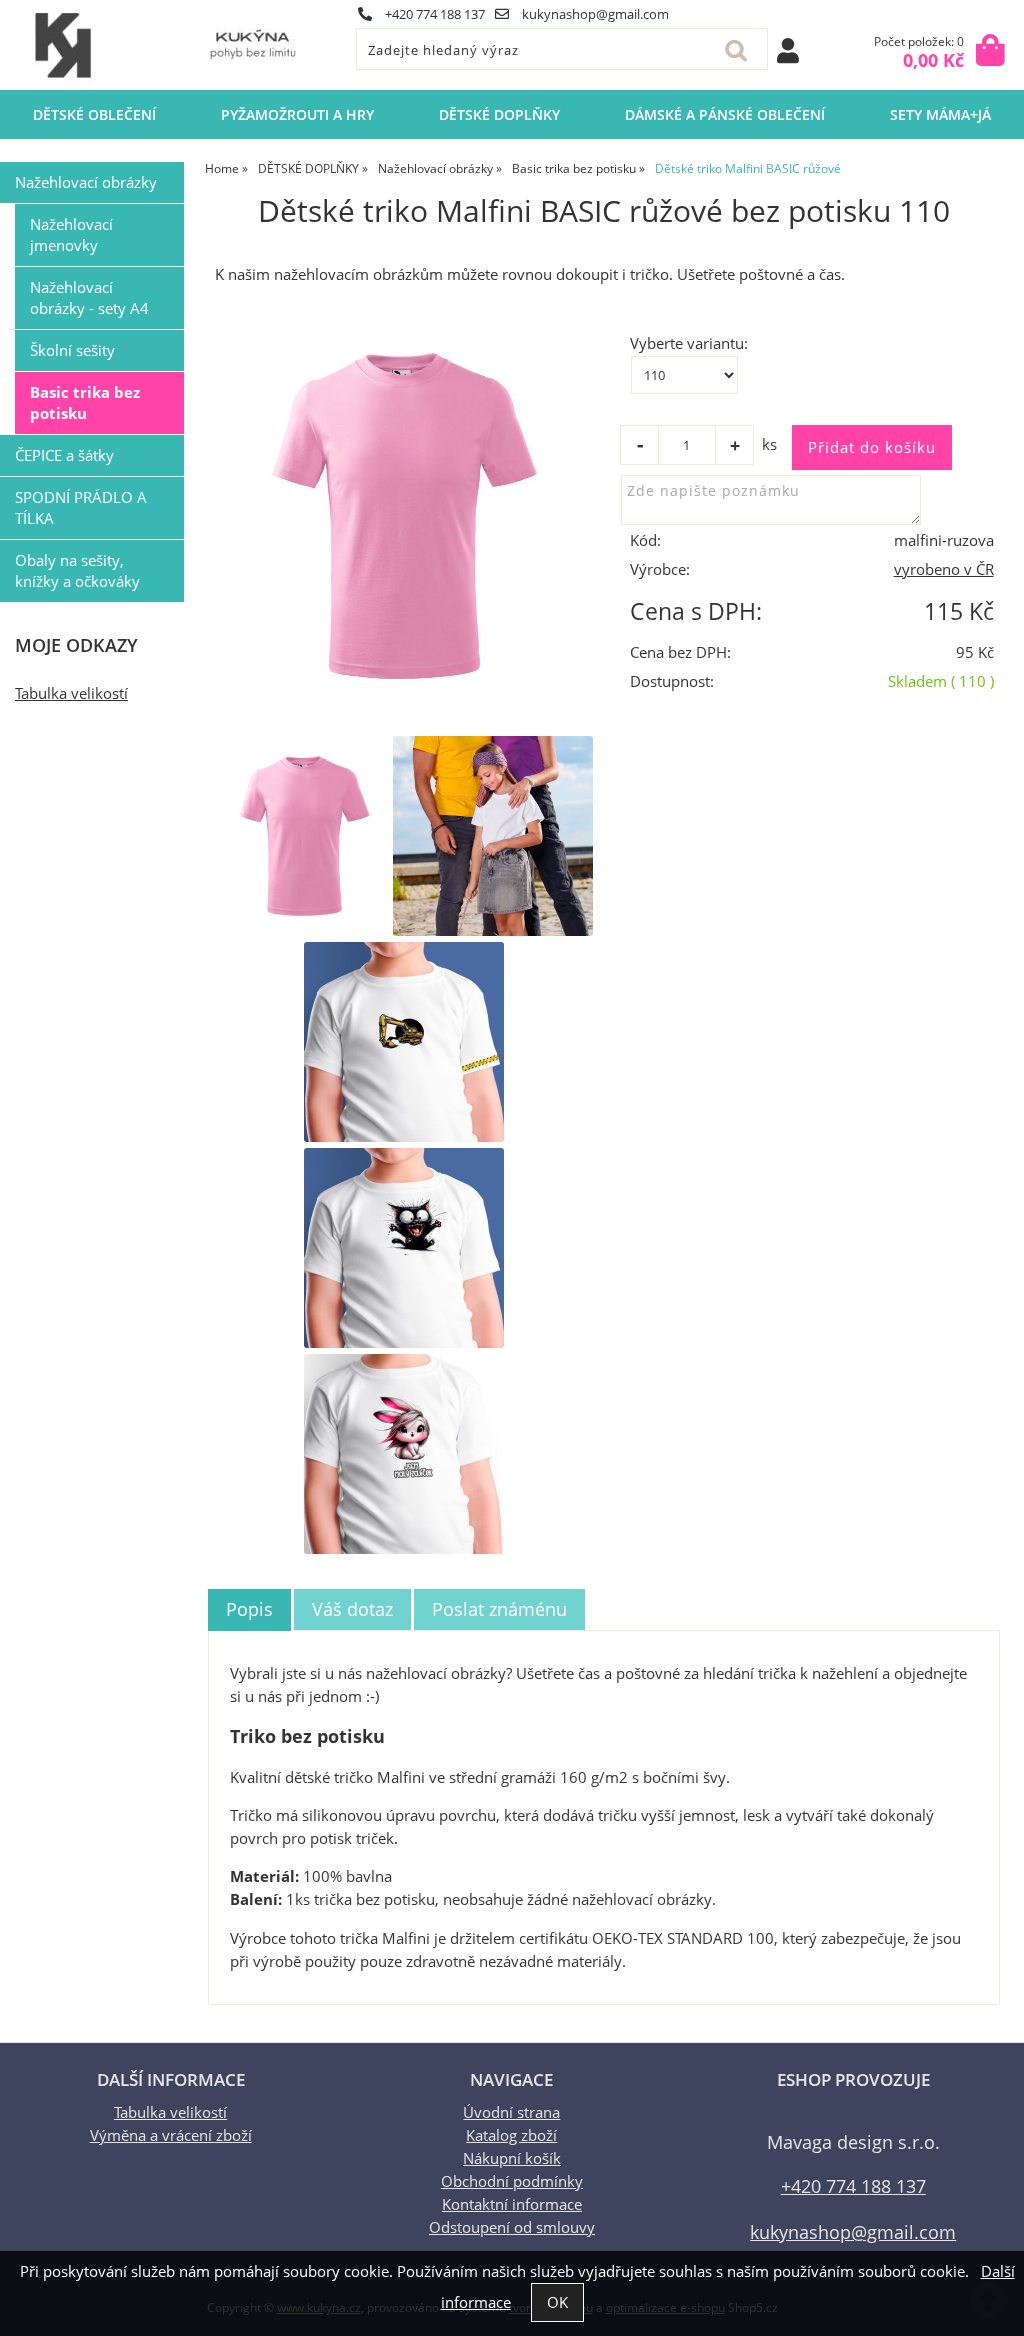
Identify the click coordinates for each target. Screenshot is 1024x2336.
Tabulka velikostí (71, 693)
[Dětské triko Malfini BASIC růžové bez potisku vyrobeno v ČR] (404, 516)
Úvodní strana (511, 2112)
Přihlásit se (788, 50)
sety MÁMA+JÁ (940, 114)
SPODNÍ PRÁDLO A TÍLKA (81, 508)
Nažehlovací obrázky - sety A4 (89, 298)
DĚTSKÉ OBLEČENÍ (94, 114)
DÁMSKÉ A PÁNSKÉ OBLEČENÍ (725, 114)
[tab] (249, 1610)
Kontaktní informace (512, 2204)
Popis (249, 1609)
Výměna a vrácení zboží (171, 2135)
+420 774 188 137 (433, 14)
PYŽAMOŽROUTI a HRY (297, 114)
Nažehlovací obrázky (86, 182)
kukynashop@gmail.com (594, 14)
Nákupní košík (512, 2158)
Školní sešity (72, 350)
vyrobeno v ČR (944, 569)
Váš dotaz (352, 1609)
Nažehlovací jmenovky (71, 235)
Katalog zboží (511, 2135)
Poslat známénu (499, 1609)
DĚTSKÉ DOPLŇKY (499, 114)
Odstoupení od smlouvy (512, 2227)
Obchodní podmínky (512, 2181)
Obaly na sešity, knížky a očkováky (77, 571)
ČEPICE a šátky (64, 455)
